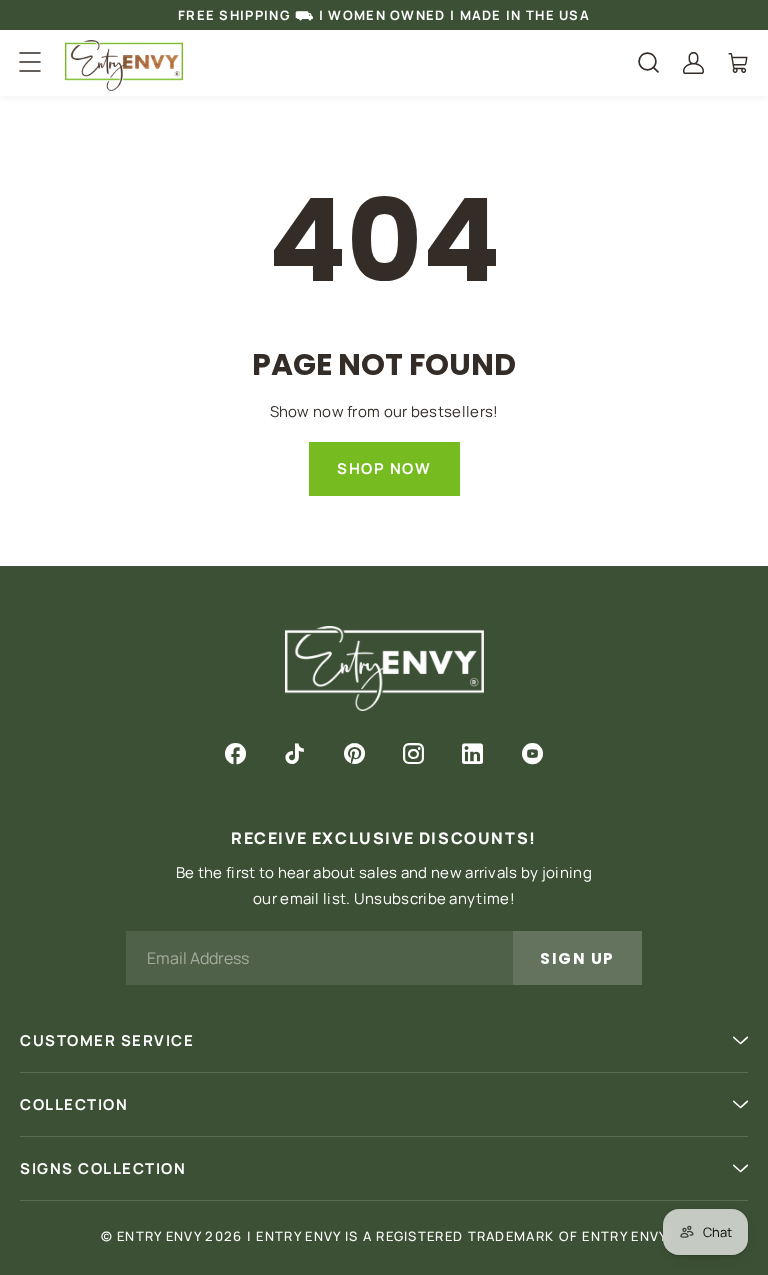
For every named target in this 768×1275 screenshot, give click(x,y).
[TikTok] (294, 754)
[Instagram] (413, 754)
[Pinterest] (354, 754)
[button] (29, 62)
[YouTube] (532, 754)
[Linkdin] (472, 754)
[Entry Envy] (124, 65)
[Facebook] (235, 754)
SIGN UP (577, 958)
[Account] (693, 63)
